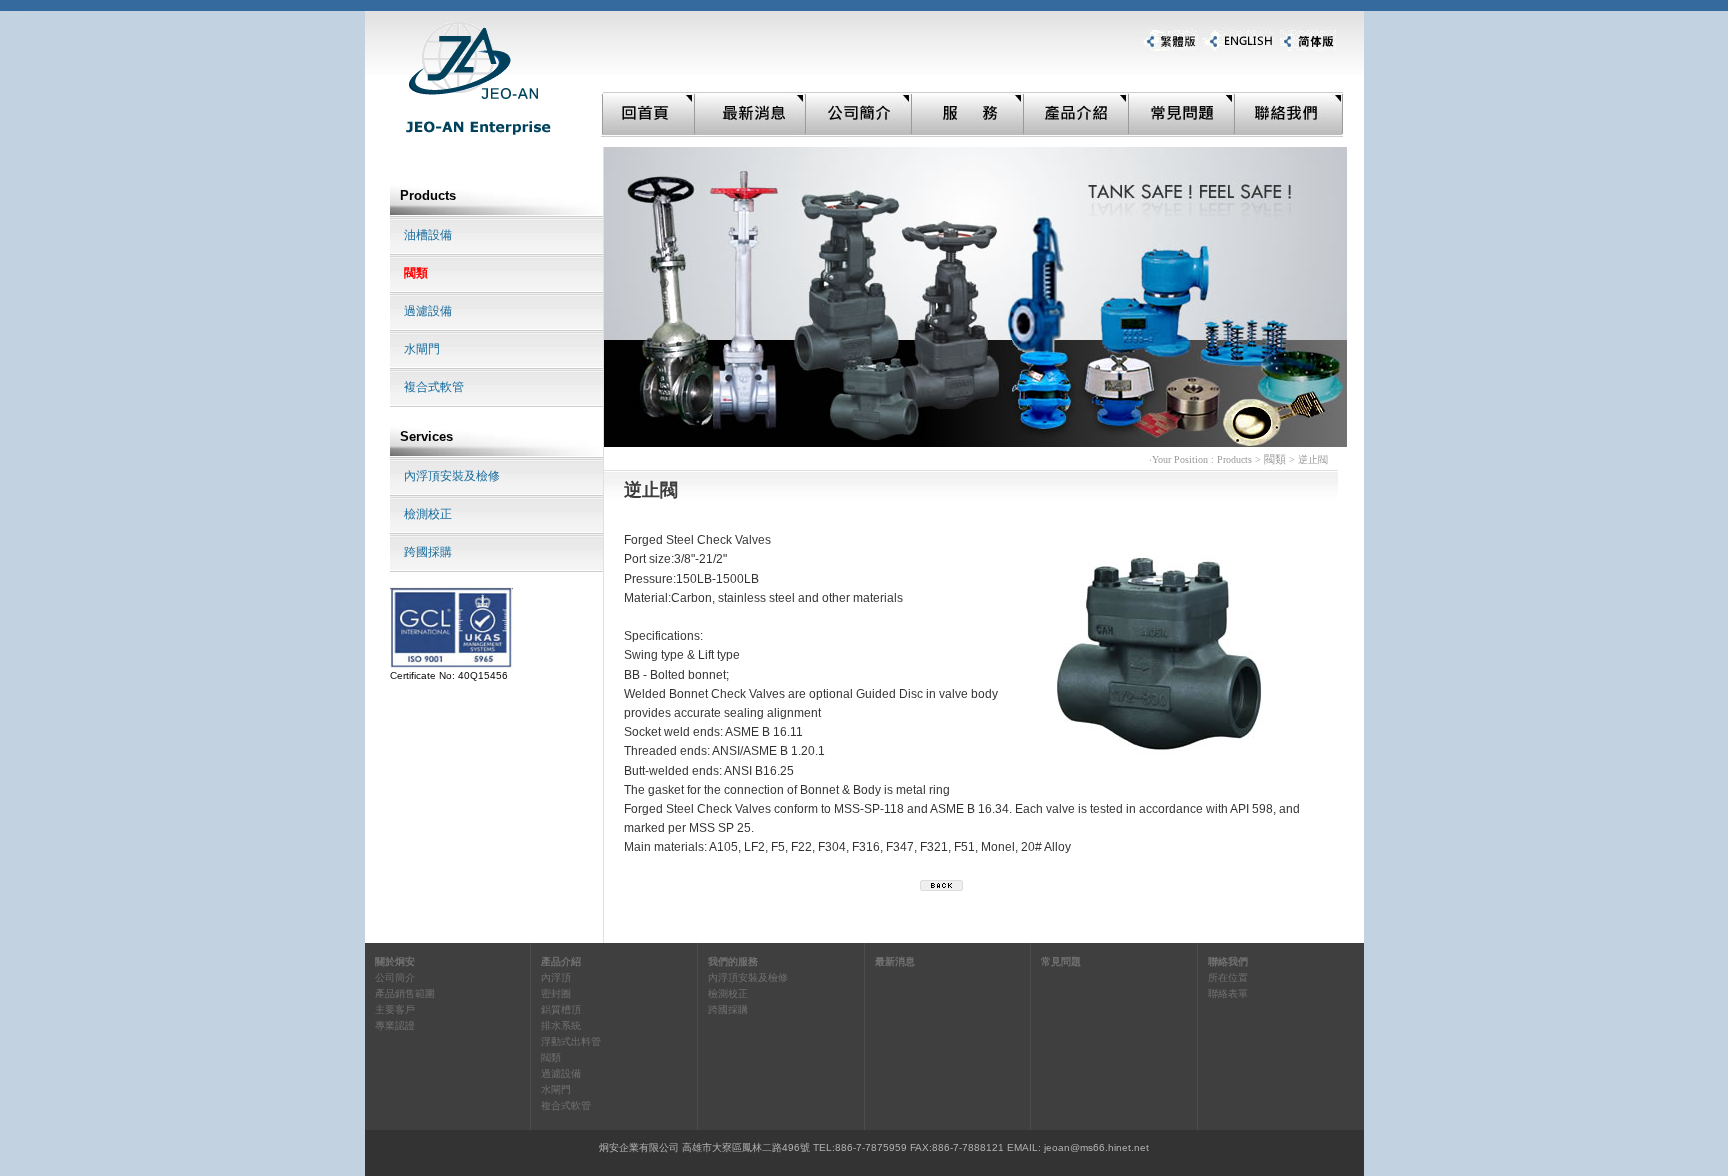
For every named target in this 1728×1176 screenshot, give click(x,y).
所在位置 (1228, 977)
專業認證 (395, 1025)
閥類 (416, 273)
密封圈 (556, 993)
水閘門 (422, 349)
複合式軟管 (434, 387)
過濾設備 (428, 311)
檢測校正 (428, 514)
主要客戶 (395, 1009)
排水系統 (561, 1025)
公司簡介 (395, 977)
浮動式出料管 (571, 1041)
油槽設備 (428, 235)
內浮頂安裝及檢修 (452, 476)
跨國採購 (428, 552)
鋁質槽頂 (561, 1009)
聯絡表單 (1228, 993)
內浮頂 (556, 977)
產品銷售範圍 (405, 993)
